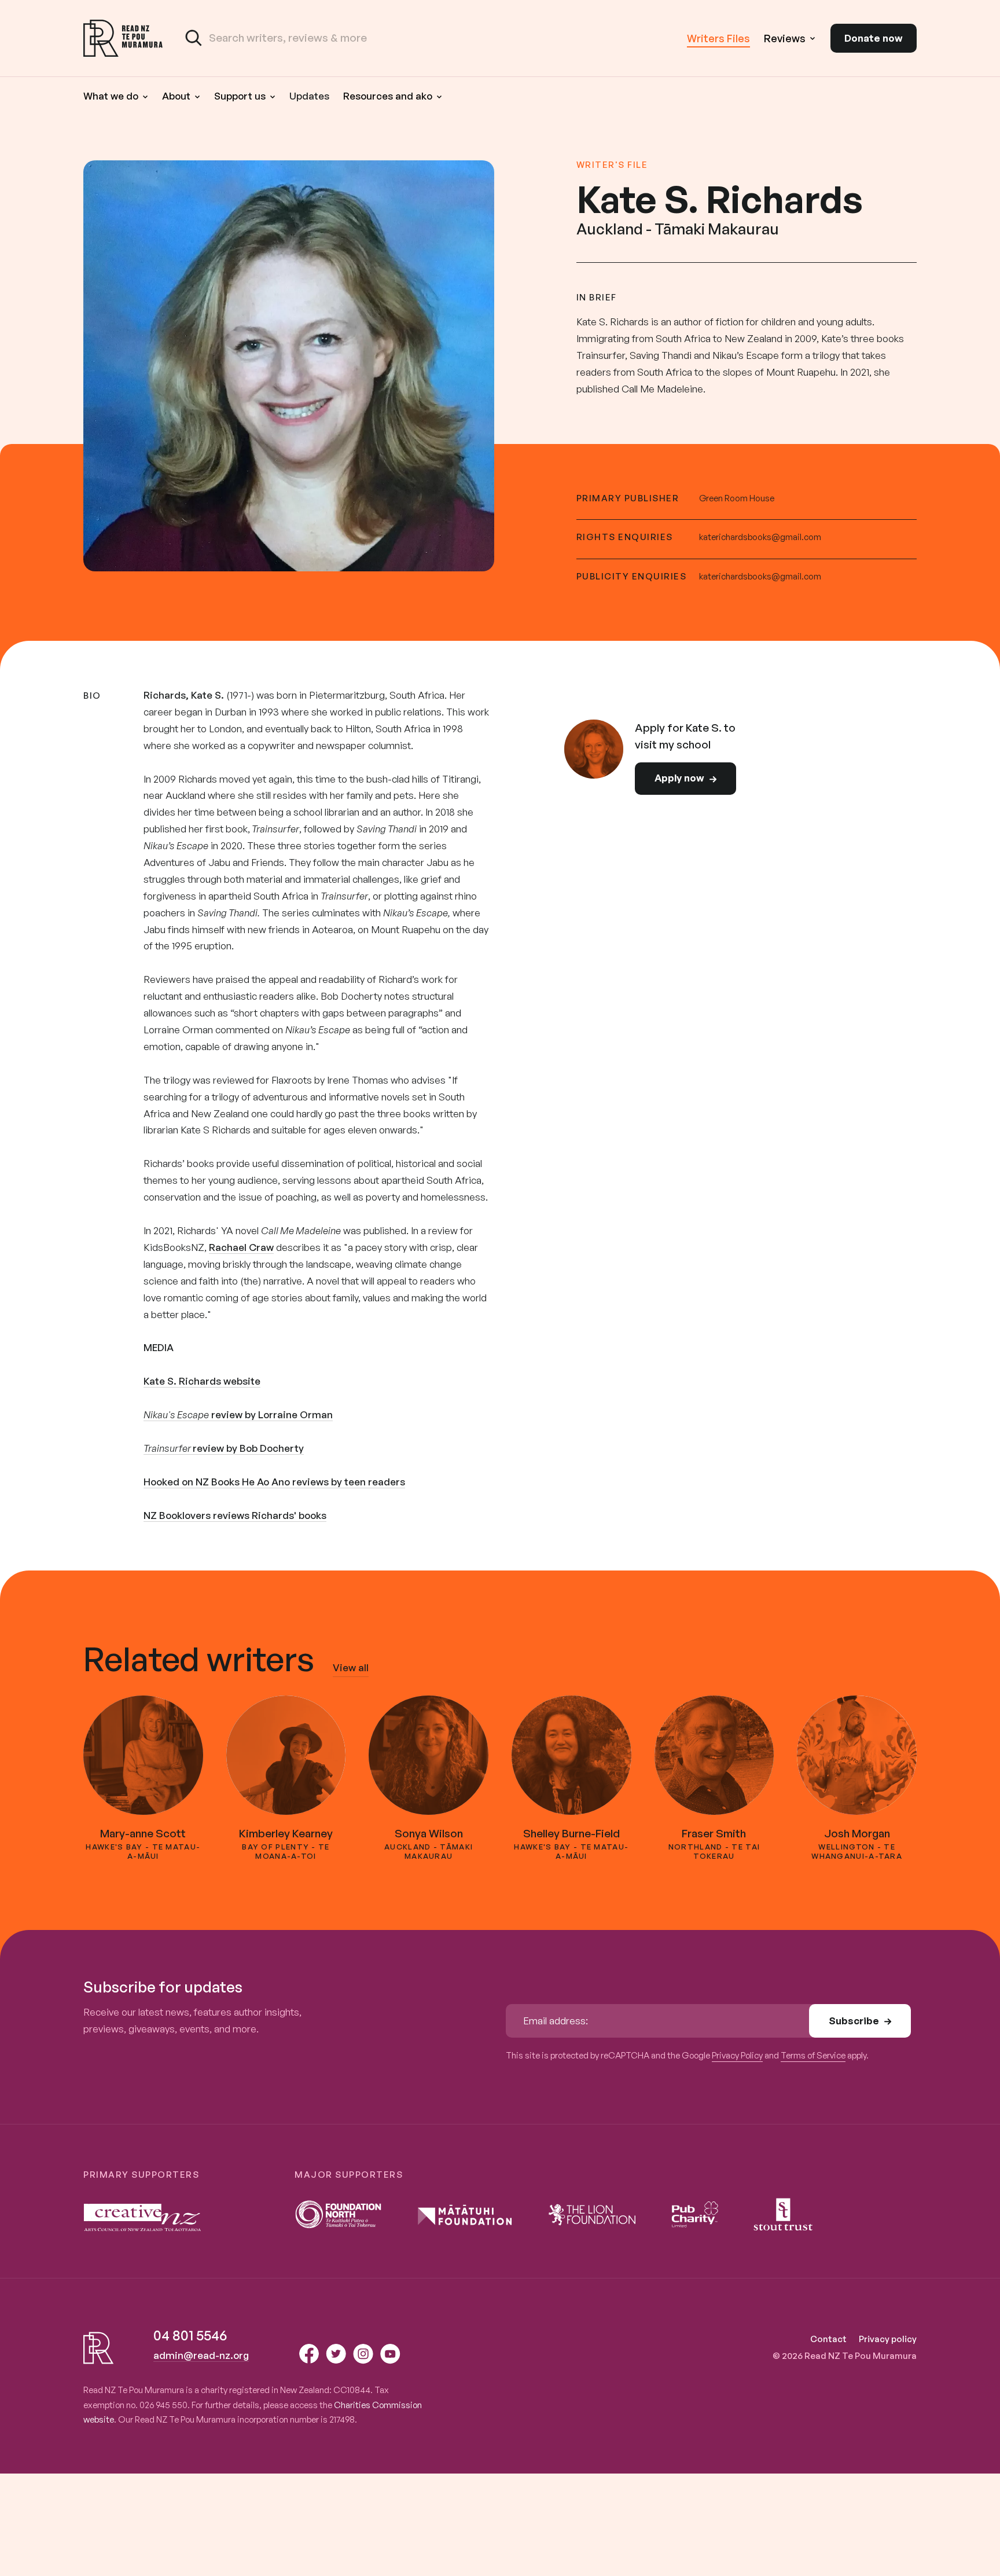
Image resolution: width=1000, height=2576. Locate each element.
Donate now (874, 38)
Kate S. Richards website (202, 1381)
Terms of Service (813, 2055)
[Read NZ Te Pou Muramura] (123, 38)
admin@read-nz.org (201, 2355)
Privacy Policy (737, 2055)
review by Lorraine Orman (238, 1414)
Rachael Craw (241, 1247)
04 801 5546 (190, 2335)
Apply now (679, 778)
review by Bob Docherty (224, 1448)
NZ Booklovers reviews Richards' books (235, 1515)
